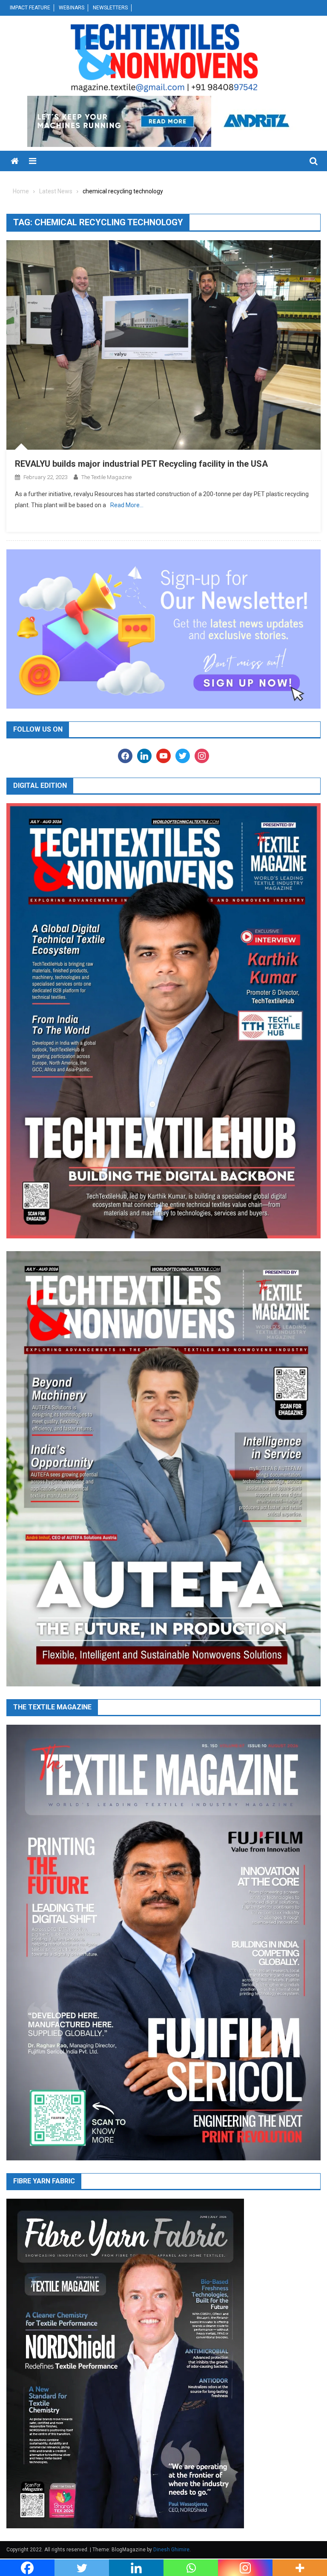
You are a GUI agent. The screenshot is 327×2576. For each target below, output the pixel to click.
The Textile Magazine (106, 477)
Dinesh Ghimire (171, 2550)
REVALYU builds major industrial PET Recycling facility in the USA (141, 464)
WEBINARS (72, 8)
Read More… (127, 505)
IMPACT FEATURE (30, 8)
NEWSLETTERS (110, 8)
